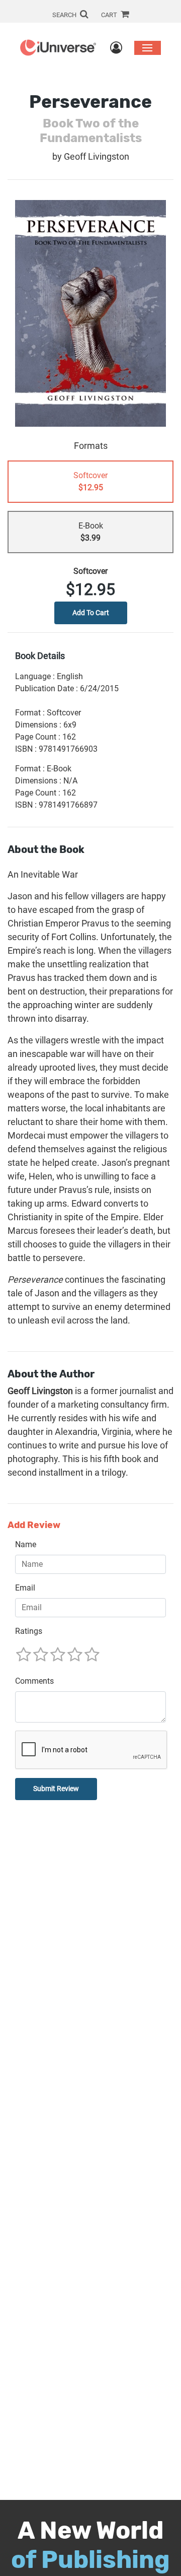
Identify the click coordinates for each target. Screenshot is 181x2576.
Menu (148, 48)
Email (25, 1588)
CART (110, 15)
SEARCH (65, 15)
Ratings (29, 1631)
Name (26, 1544)
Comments (34, 1681)
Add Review (34, 1525)
